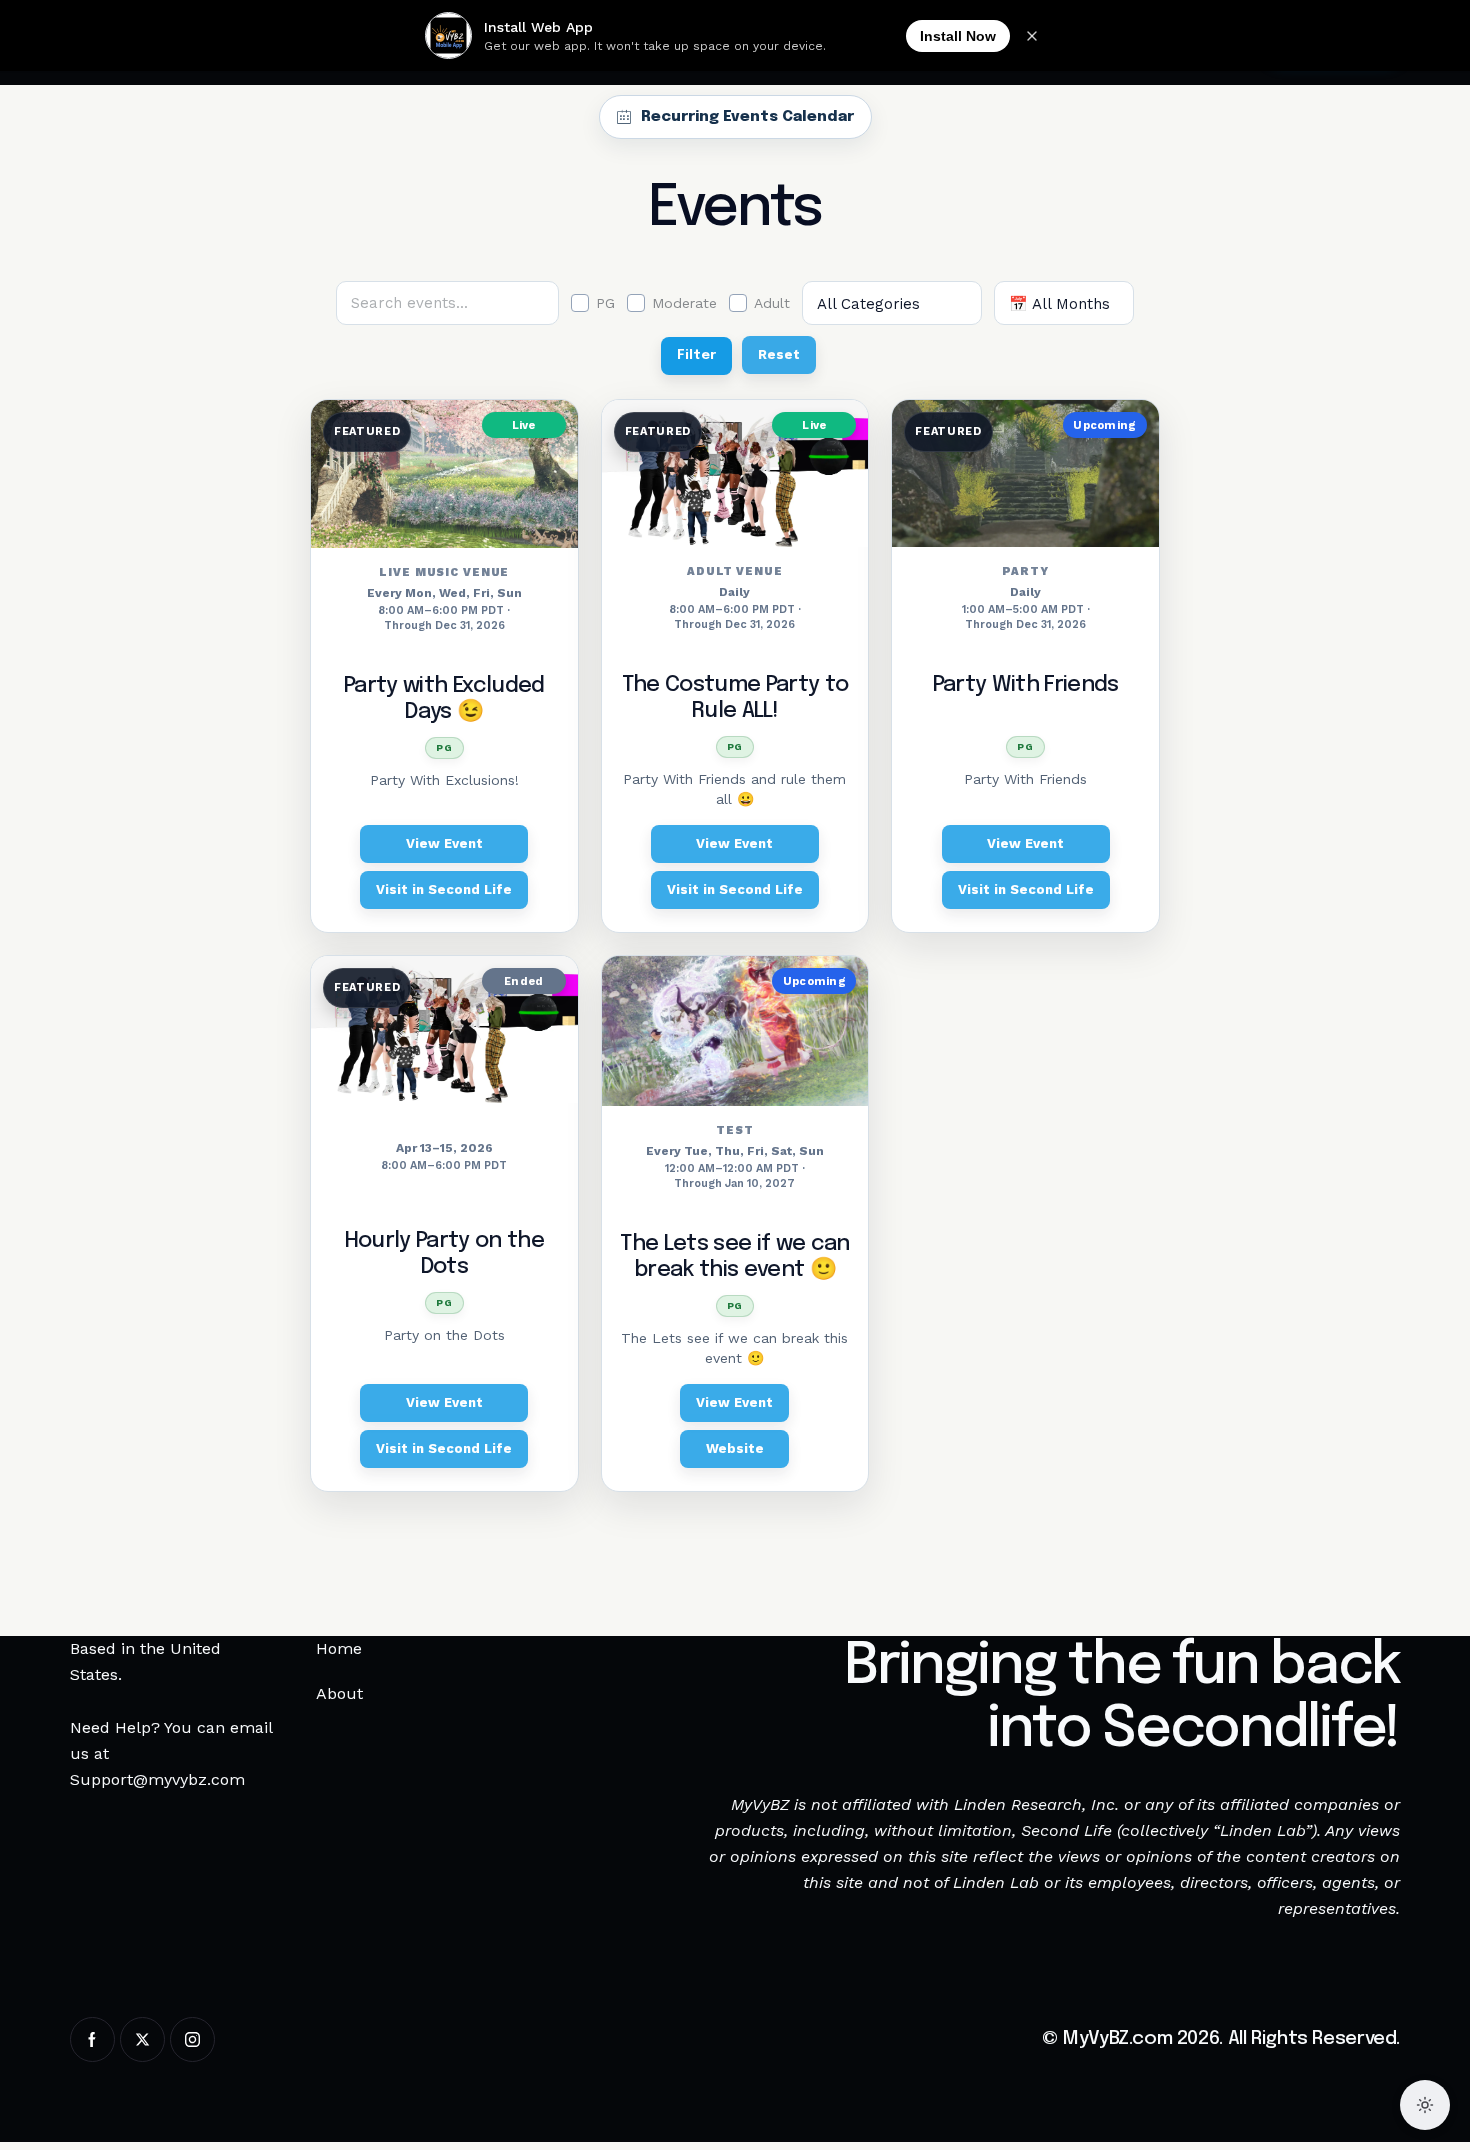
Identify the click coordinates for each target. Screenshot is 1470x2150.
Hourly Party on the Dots (444, 1254)
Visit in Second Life (444, 889)
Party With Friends (1026, 685)
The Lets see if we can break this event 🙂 (734, 1257)
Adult (772, 303)
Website (735, 1448)
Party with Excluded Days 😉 (444, 699)
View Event (444, 843)
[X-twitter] (142, 2039)
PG (605, 303)
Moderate (684, 303)
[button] (1357, 2107)
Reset (779, 354)
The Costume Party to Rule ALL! (735, 698)
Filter (696, 355)
